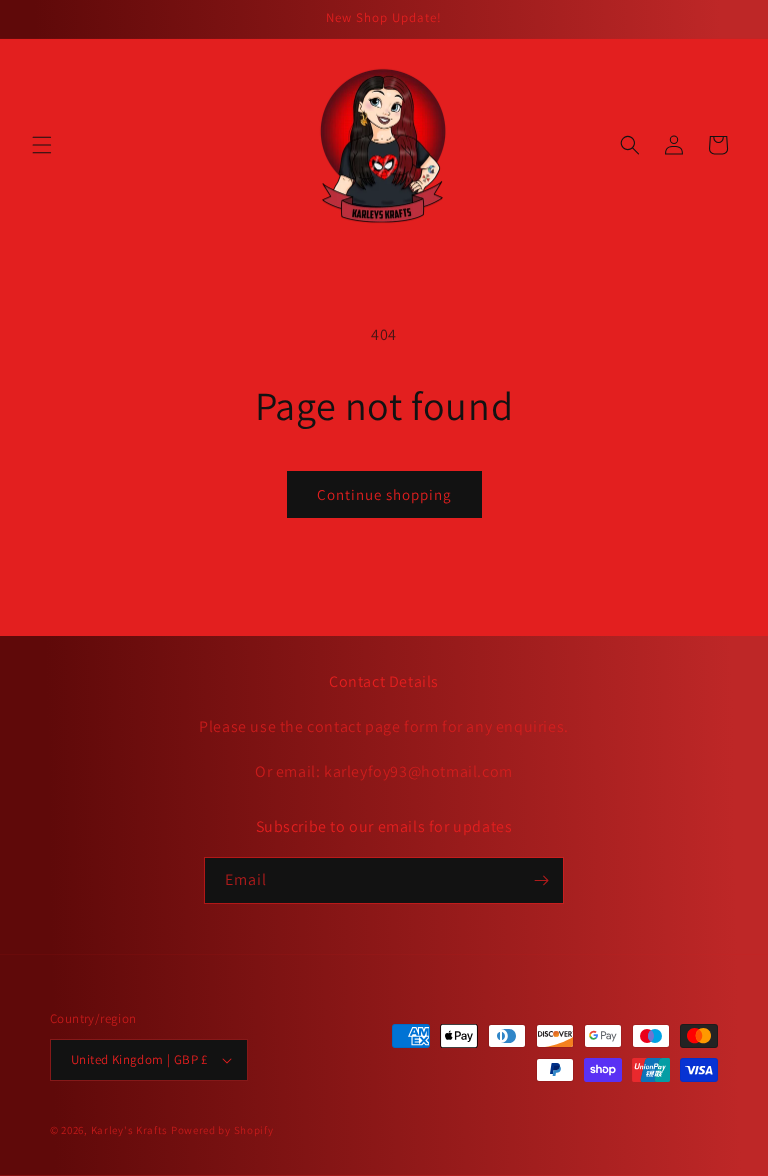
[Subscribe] (541, 880)
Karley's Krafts (131, 1130)
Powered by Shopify (222, 1130)
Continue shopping (384, 494)
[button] (42, 145)
